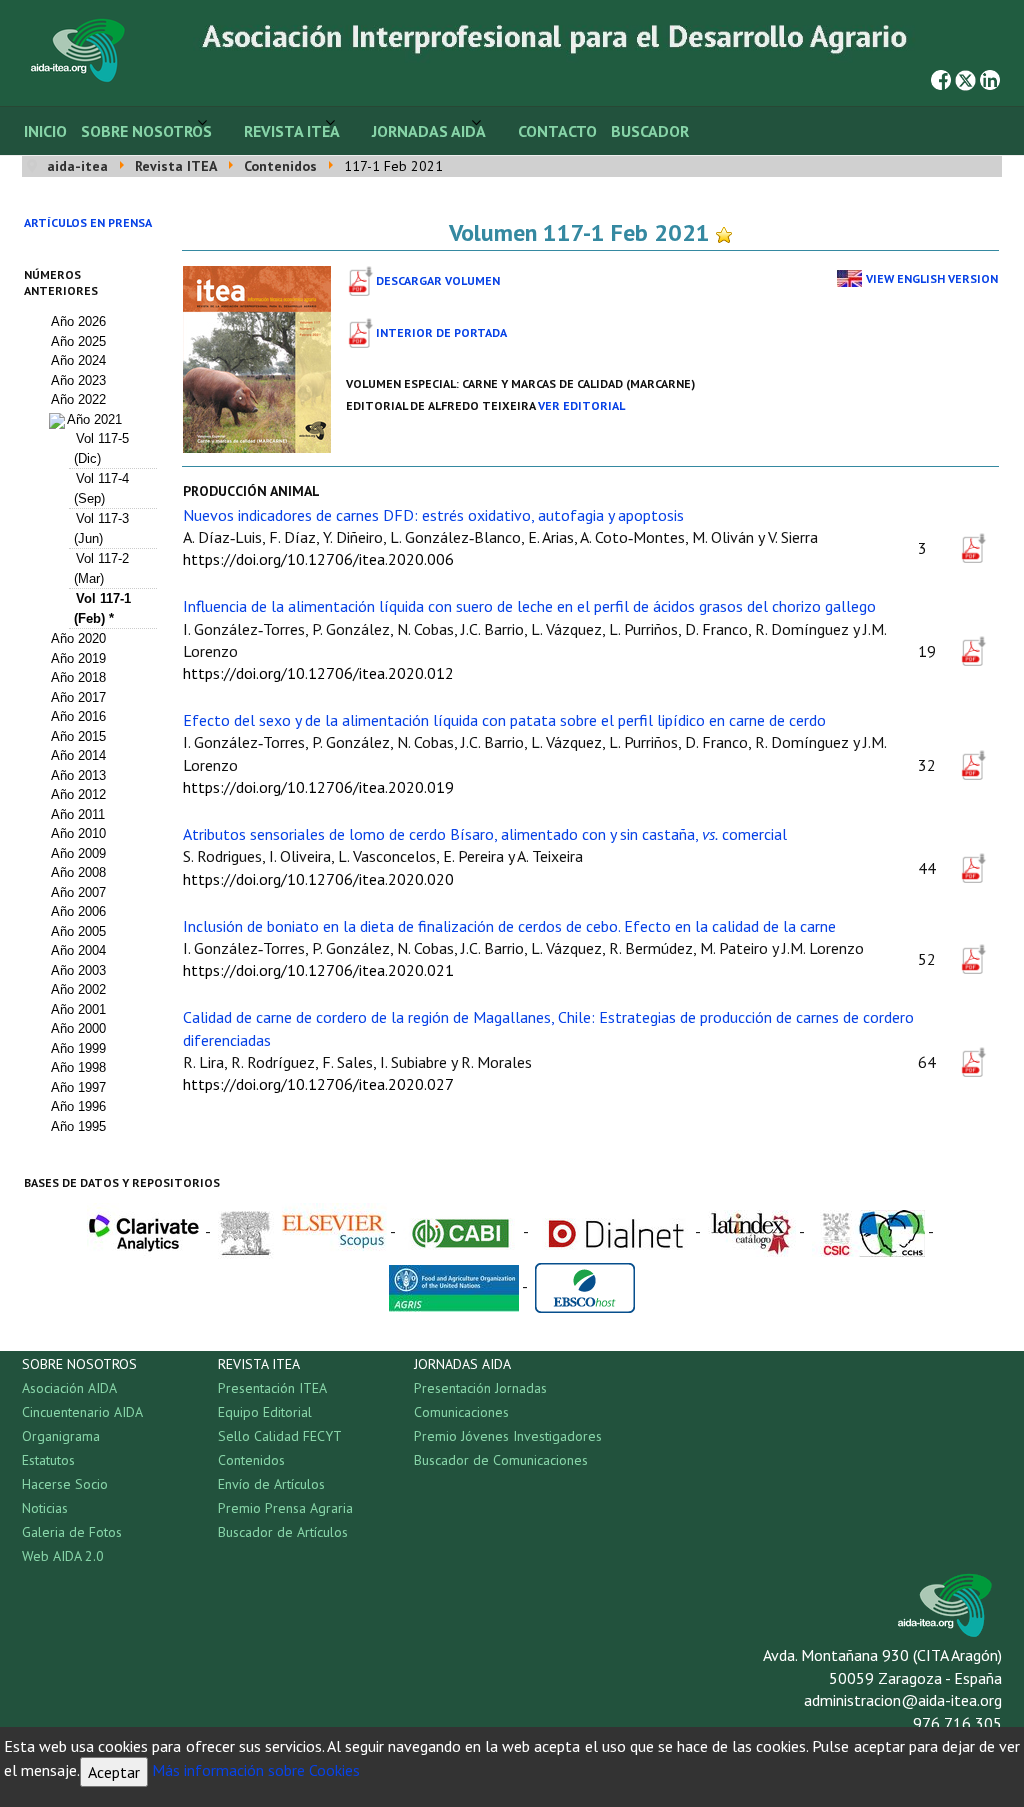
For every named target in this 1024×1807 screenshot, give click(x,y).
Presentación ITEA (272, 1388)
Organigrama (61, 1436)
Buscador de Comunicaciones (501, 1460)
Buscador (650, 131)
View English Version (932, 278)
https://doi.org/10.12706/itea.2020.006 (318, 559)
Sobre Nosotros (146, 131)
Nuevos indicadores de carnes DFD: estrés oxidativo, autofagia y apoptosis (433, 515)
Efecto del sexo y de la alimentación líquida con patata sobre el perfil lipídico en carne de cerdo (504, 720)
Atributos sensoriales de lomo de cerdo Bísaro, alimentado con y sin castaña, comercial (485, 834)
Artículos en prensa (88, 222)
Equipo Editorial (265, 1412)
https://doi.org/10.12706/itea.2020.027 (318, 1084)
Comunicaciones (461, 1412)
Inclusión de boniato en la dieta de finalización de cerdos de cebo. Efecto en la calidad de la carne (509, 926)
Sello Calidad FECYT (280, 1436)
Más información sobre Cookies (256, 1770)
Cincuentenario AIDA (82, 1412)
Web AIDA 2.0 (63, 1556)
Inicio (45, 131)
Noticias (45, 1508)
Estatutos (48, 1460)
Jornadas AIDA (429, 131)
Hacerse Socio (65, 1484)
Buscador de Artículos (283, 1532)
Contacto (557, 131)
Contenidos (251, 1460)
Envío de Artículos (271, 1484)
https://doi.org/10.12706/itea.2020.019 (318, 787)
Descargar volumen (438, 280)
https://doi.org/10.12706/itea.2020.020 (318, 879)
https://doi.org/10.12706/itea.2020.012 (318, 673)
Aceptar (114, 1772)
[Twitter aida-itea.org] (965, 78)
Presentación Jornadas (480, 1388)
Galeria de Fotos (72, 1532)
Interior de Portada (441, 332)
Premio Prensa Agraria (285, 1508)
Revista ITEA (292, 131)
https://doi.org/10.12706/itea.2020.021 (318, 970)
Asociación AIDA (69, 1388)
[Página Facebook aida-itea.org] (941, 78)
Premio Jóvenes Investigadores (508, 1436)
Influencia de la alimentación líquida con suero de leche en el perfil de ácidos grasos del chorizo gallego (529, 606)
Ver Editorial (581, 405)
